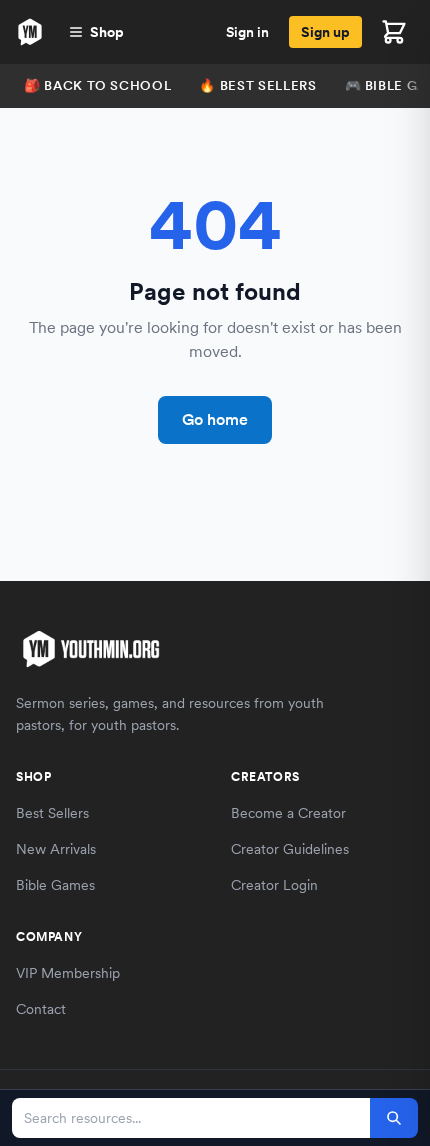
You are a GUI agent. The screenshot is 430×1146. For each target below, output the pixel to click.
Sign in (247, 32)
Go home (215, 419)
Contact (41, 1009)
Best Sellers (52, 813)
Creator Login (274, 885)
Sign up (325, 32)
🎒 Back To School (97, 85)
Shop (107, 32)
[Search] (394, 1118)
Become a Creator (288, 813)
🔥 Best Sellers (257, 85)
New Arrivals (56, 849)
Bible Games (55, 885)
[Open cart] (394, 32)
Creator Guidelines (290, 849)
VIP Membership (68, 973)
